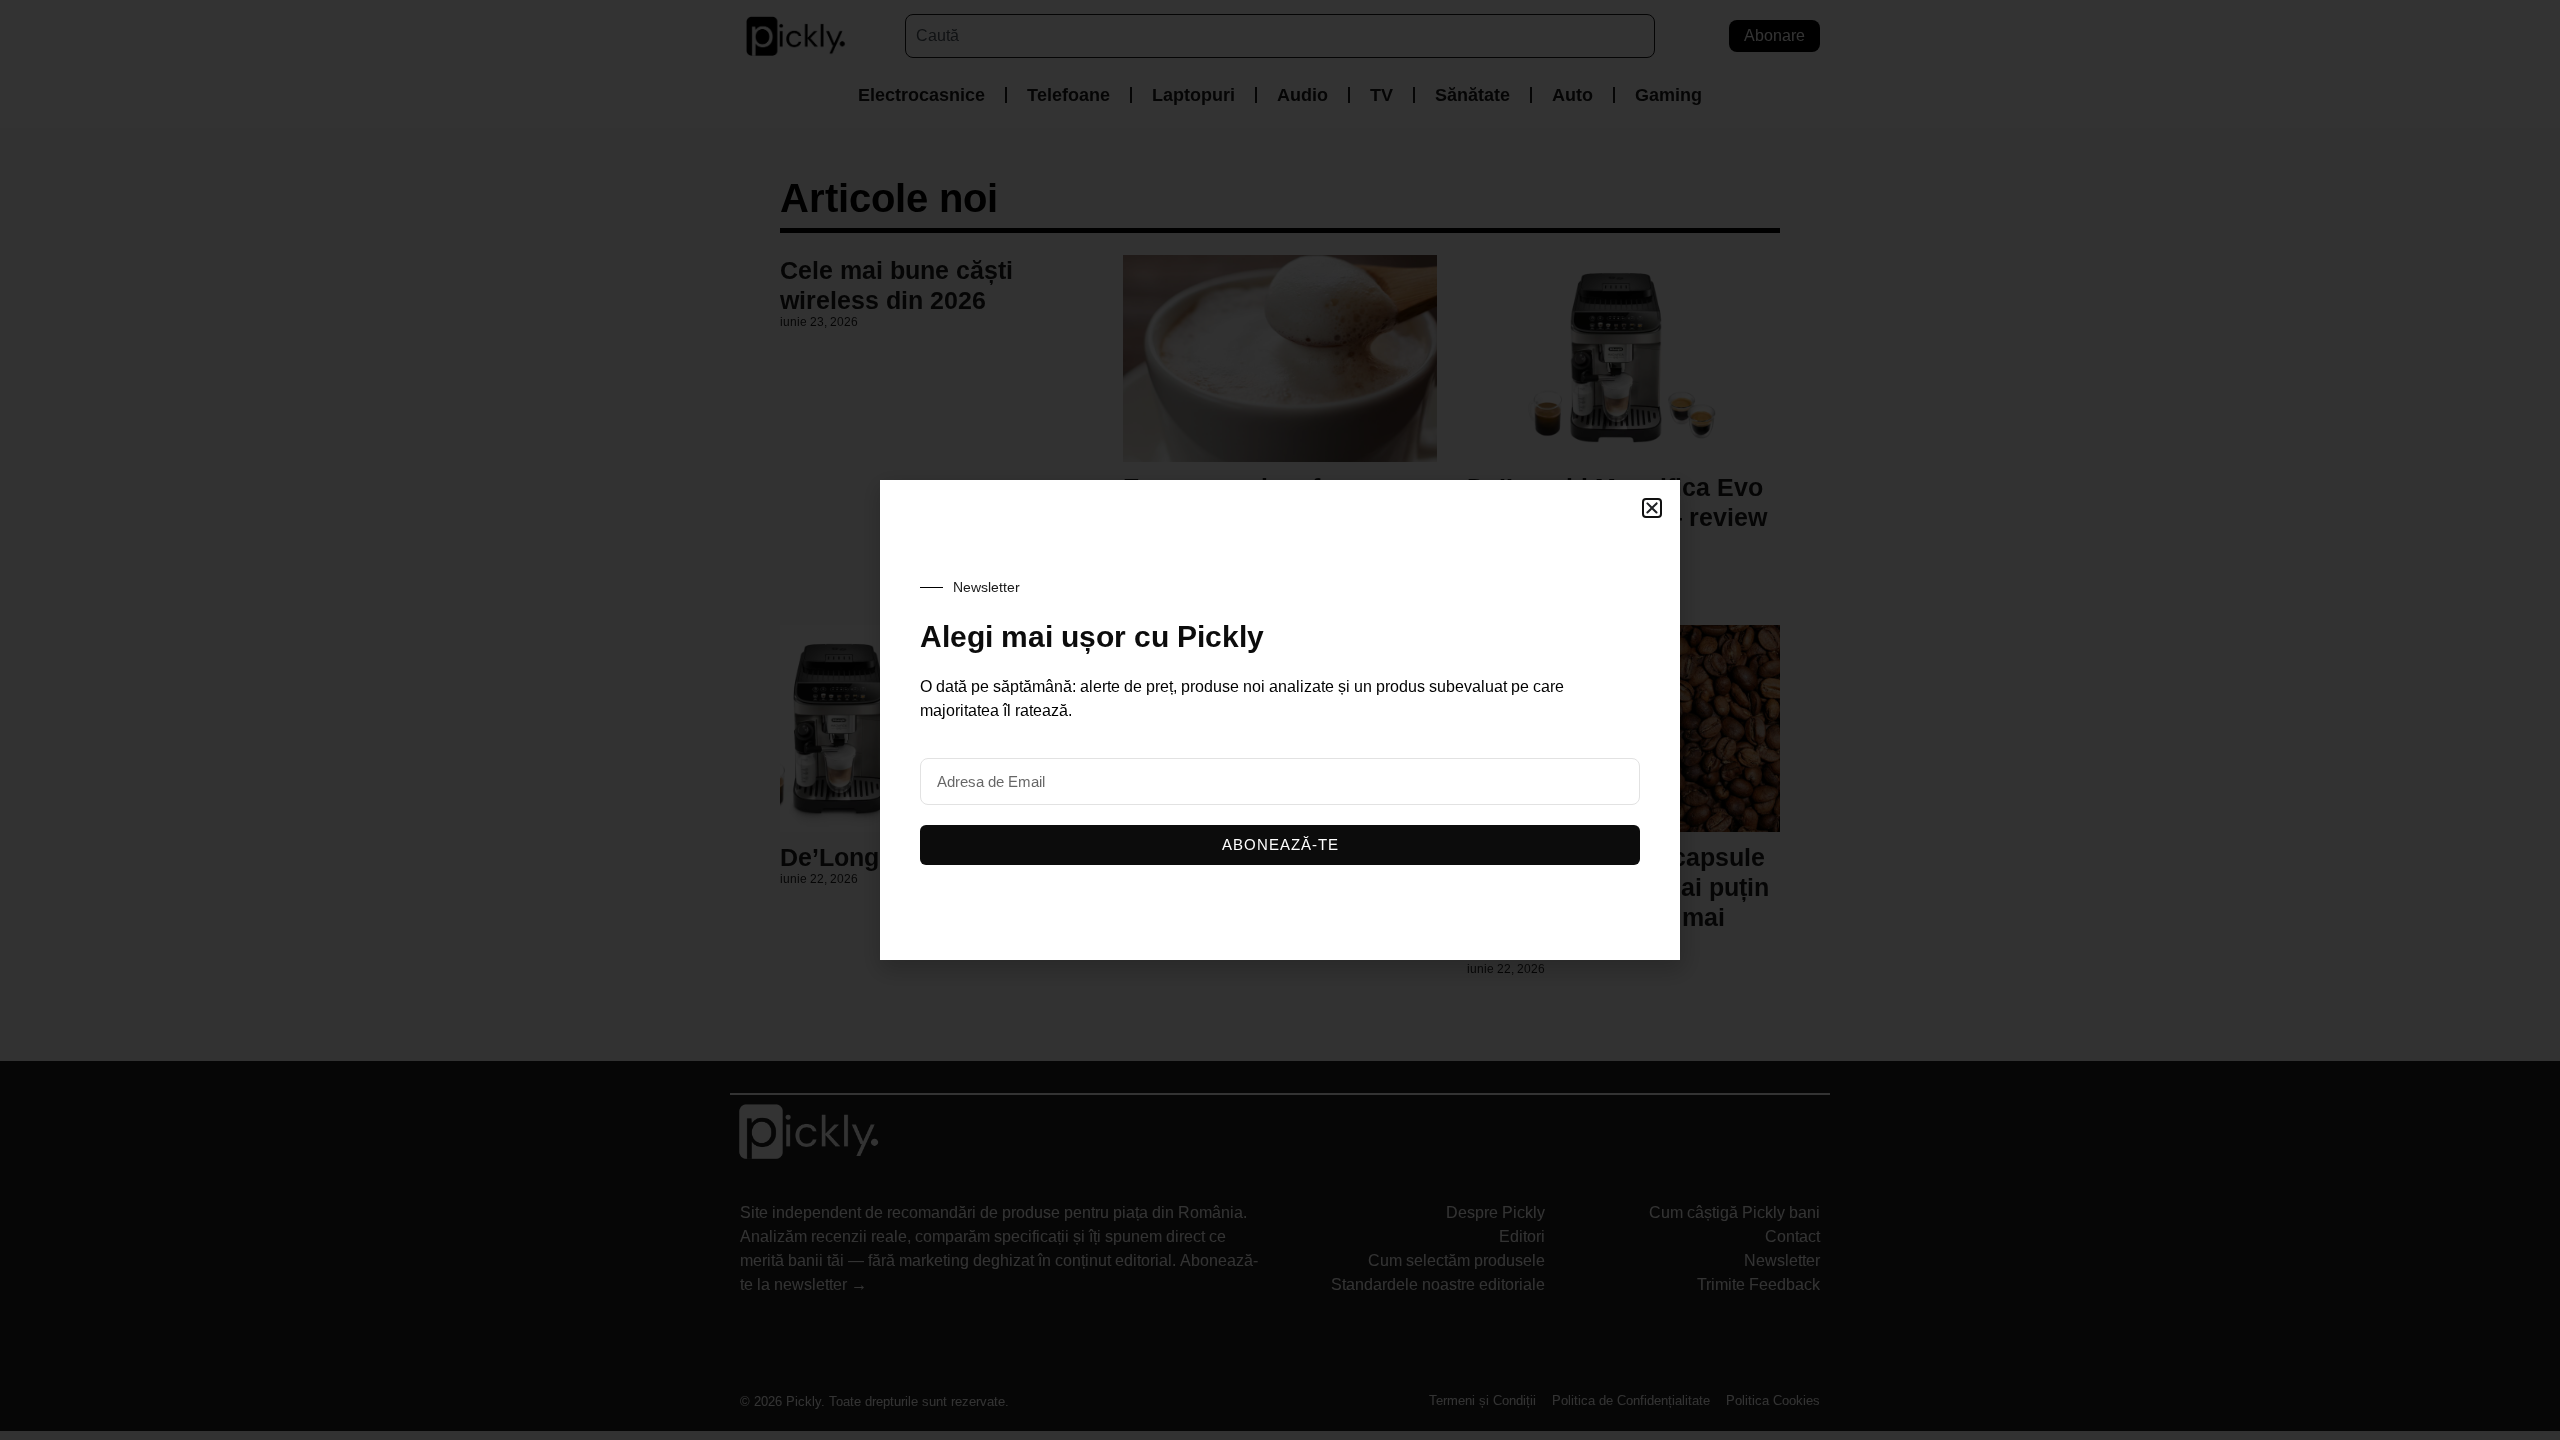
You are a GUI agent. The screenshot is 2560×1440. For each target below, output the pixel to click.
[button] (1652, 508)
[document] (1280, 720)
